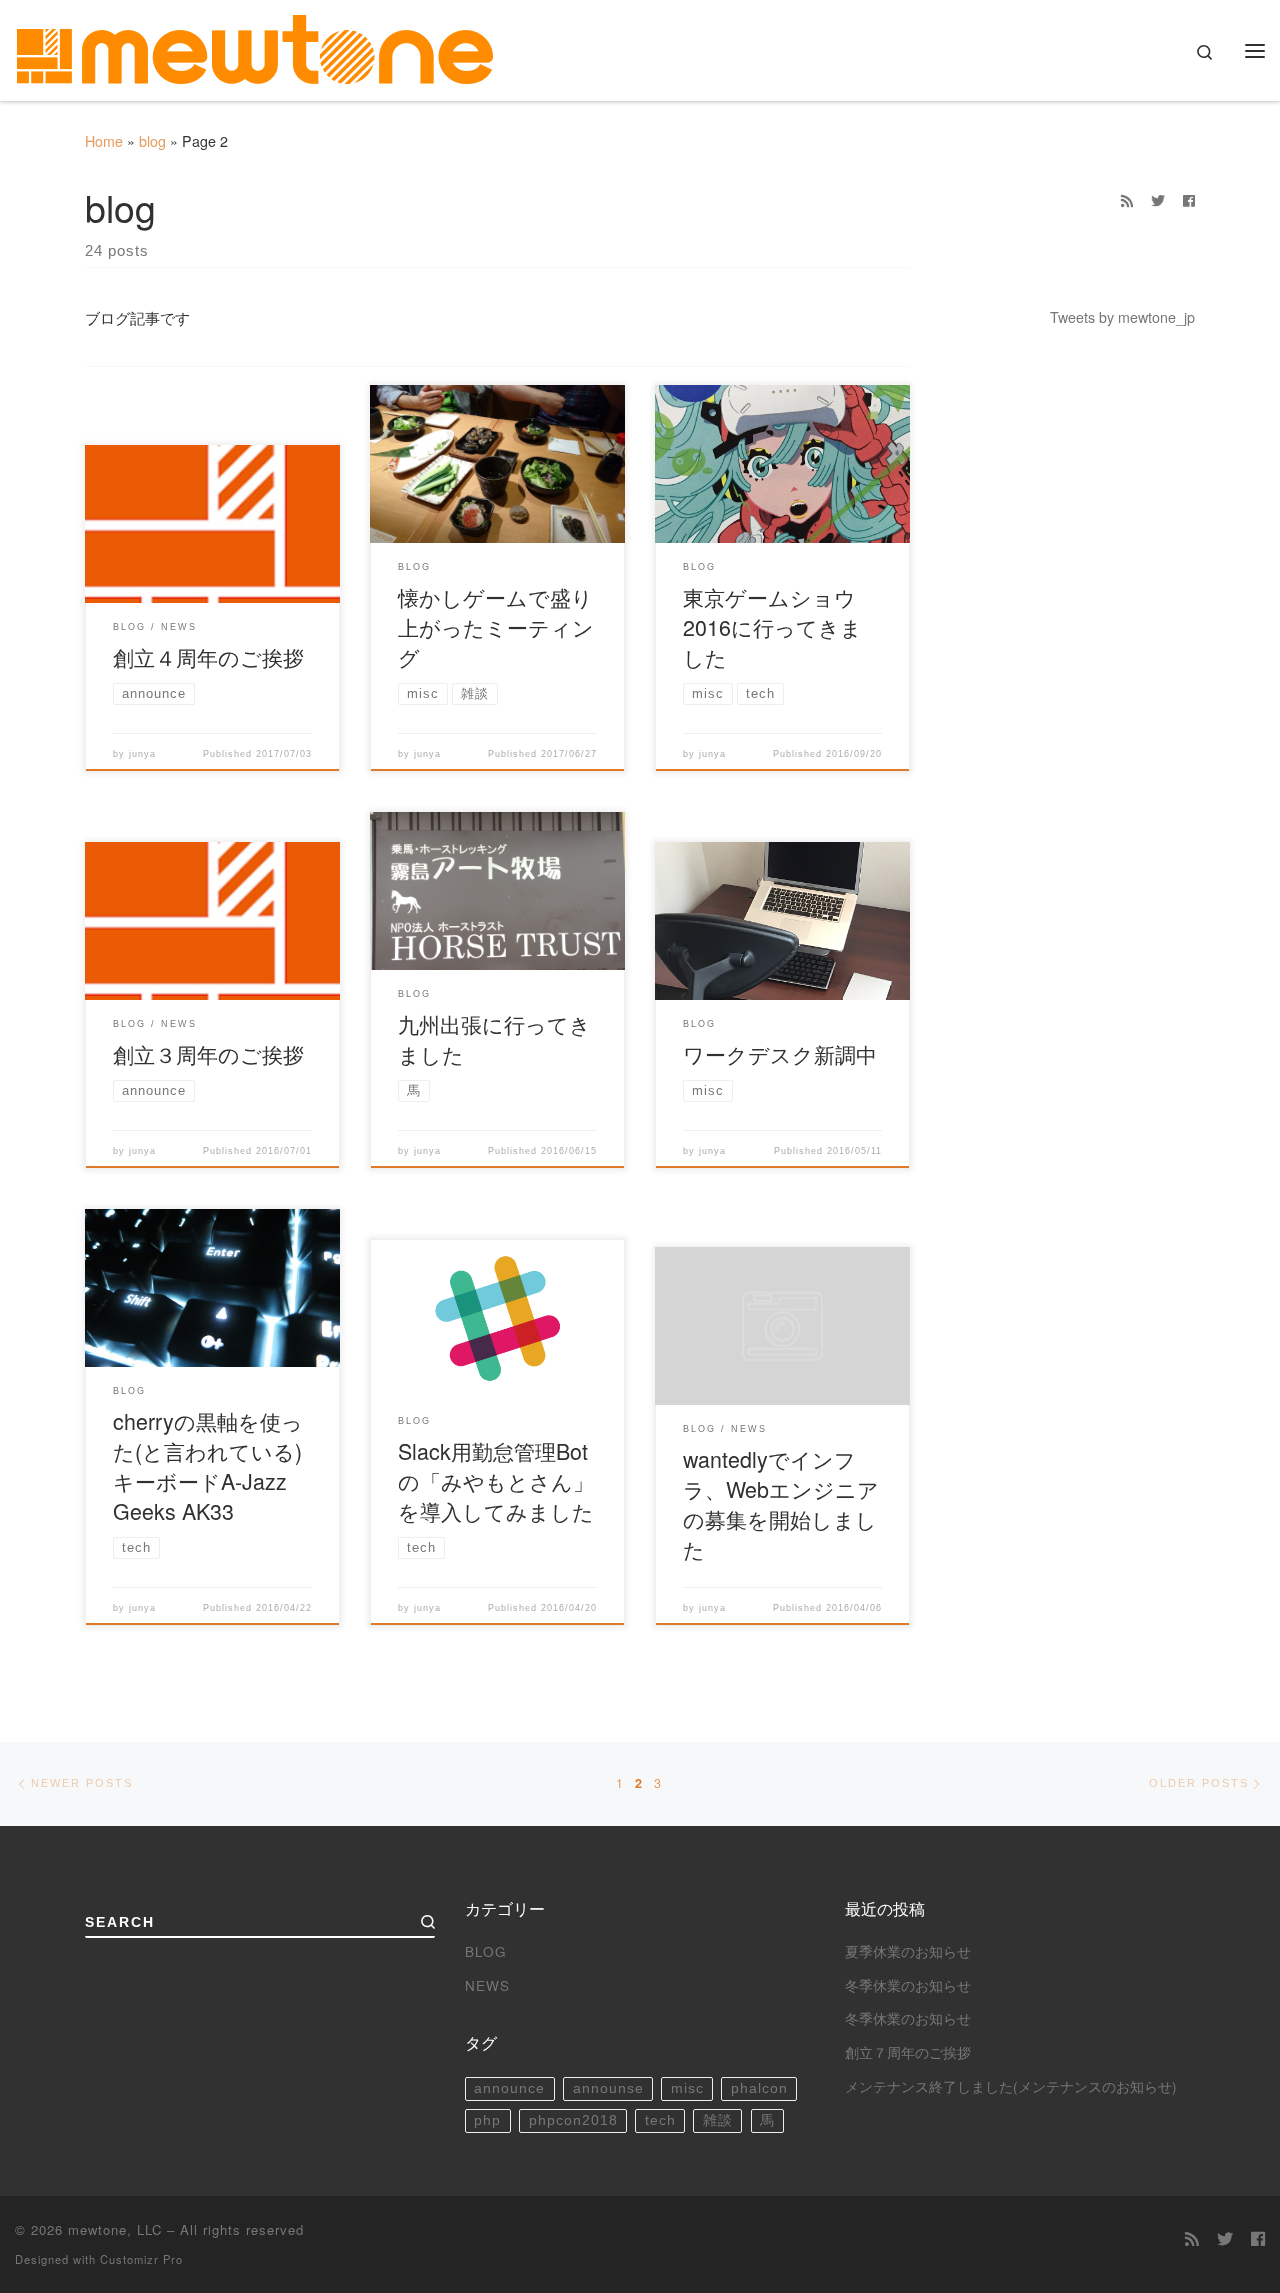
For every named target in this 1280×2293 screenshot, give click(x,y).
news (487, 1985)
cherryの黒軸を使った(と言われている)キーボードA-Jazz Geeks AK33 (208, 1465)
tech (660, 2120)
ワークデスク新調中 (780, 1053)
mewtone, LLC (115, 2229)
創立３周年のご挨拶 (208, 1053)
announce (509, 2088)
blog (152, 141)
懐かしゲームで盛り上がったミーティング (496, 626)
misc (687, 2088)
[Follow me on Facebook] (1189, 200)
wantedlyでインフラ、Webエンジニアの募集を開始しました (781, 1503)
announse (608, 2088)
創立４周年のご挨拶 (208, 656)
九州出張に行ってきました (494, 1038)
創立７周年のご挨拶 (908, 2052)
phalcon (759, 2088)
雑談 (718, 2120)
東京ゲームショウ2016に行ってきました (772, 626)
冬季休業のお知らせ (908, 1985)
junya (142, 753)
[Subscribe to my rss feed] (1127, 200)
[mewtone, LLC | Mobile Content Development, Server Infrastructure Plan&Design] (255, 44)
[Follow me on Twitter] (1158, 200)
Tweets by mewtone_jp (1122, 317)
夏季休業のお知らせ (908, 1951)
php (487, 2120)
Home (104, 141)
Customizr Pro (141, 2259)
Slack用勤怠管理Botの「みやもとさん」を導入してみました (496, 1480)
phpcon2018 (573, 2120)
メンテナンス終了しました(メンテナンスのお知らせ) (1011, 2086)
